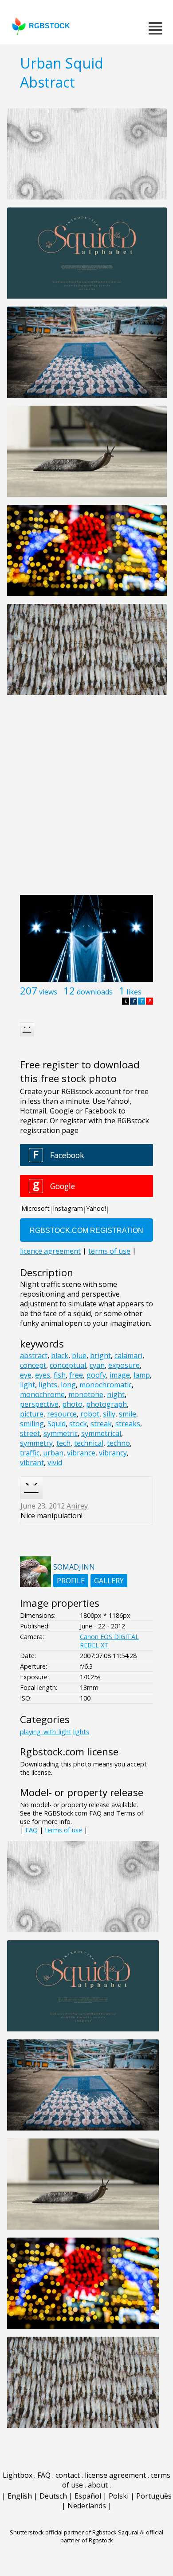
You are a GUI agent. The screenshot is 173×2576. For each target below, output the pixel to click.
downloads (95, 992)
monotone (86, 1394)
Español (88, 2496)
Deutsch (53, 2496)
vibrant (32, 1463)
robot (90, 1414)
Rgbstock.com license (69, 1752)
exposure (124, 1365)
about (98, 2485)
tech (63, 1443)
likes (134, 992)
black (60, 1355)
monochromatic (106, 1385)
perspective (39, 1404)
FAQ (31, 1830)
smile (128, 1414)
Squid (57, 1424)
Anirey (77, 1506)
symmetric (61, 1433)
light (28, 1385)
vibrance (81, 1453)
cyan (97, 1365)
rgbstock (49, 26)
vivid (55, 1463)
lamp (142, 1375)
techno (118, 1443)
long (68, 1385)
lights (48, 1385)
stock (78, 1424)
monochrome (42, 1394)
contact (68, 2475)
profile (71, 1581)
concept (33, 1365)
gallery (109, 1581)
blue (79, 1355)
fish (60, 1375)
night (116, 1394)
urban (53, 1453)
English (20, 2496)
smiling (32, 1424)
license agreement (115, 2475)
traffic (30, 1453)
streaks (128, 1424)
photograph (106, 1404)
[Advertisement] (86, 800)
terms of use (63, 1830)
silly (109, 1414)
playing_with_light (46, 1732)
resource (62, 1414)
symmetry (36, 1443)
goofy (96, 1375)
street (30, 1433)
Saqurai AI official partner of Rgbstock (112, 2536)
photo (72, 1404)
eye (26, 1375)
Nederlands (87, 2506)
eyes (43, 1375)
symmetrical (101, 1433)
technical (89, 1443)
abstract (34, 1355)
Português (154, 2496)
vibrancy (113, 1453)
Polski (119, 2496)
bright (100, 1355)
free (76, 1375)
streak (101, 1424)
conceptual (68, 1365)
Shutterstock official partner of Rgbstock (63, 2532)
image (120, 1375)
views (48, 992)
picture (32, 1414)
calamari (128, 1355)
